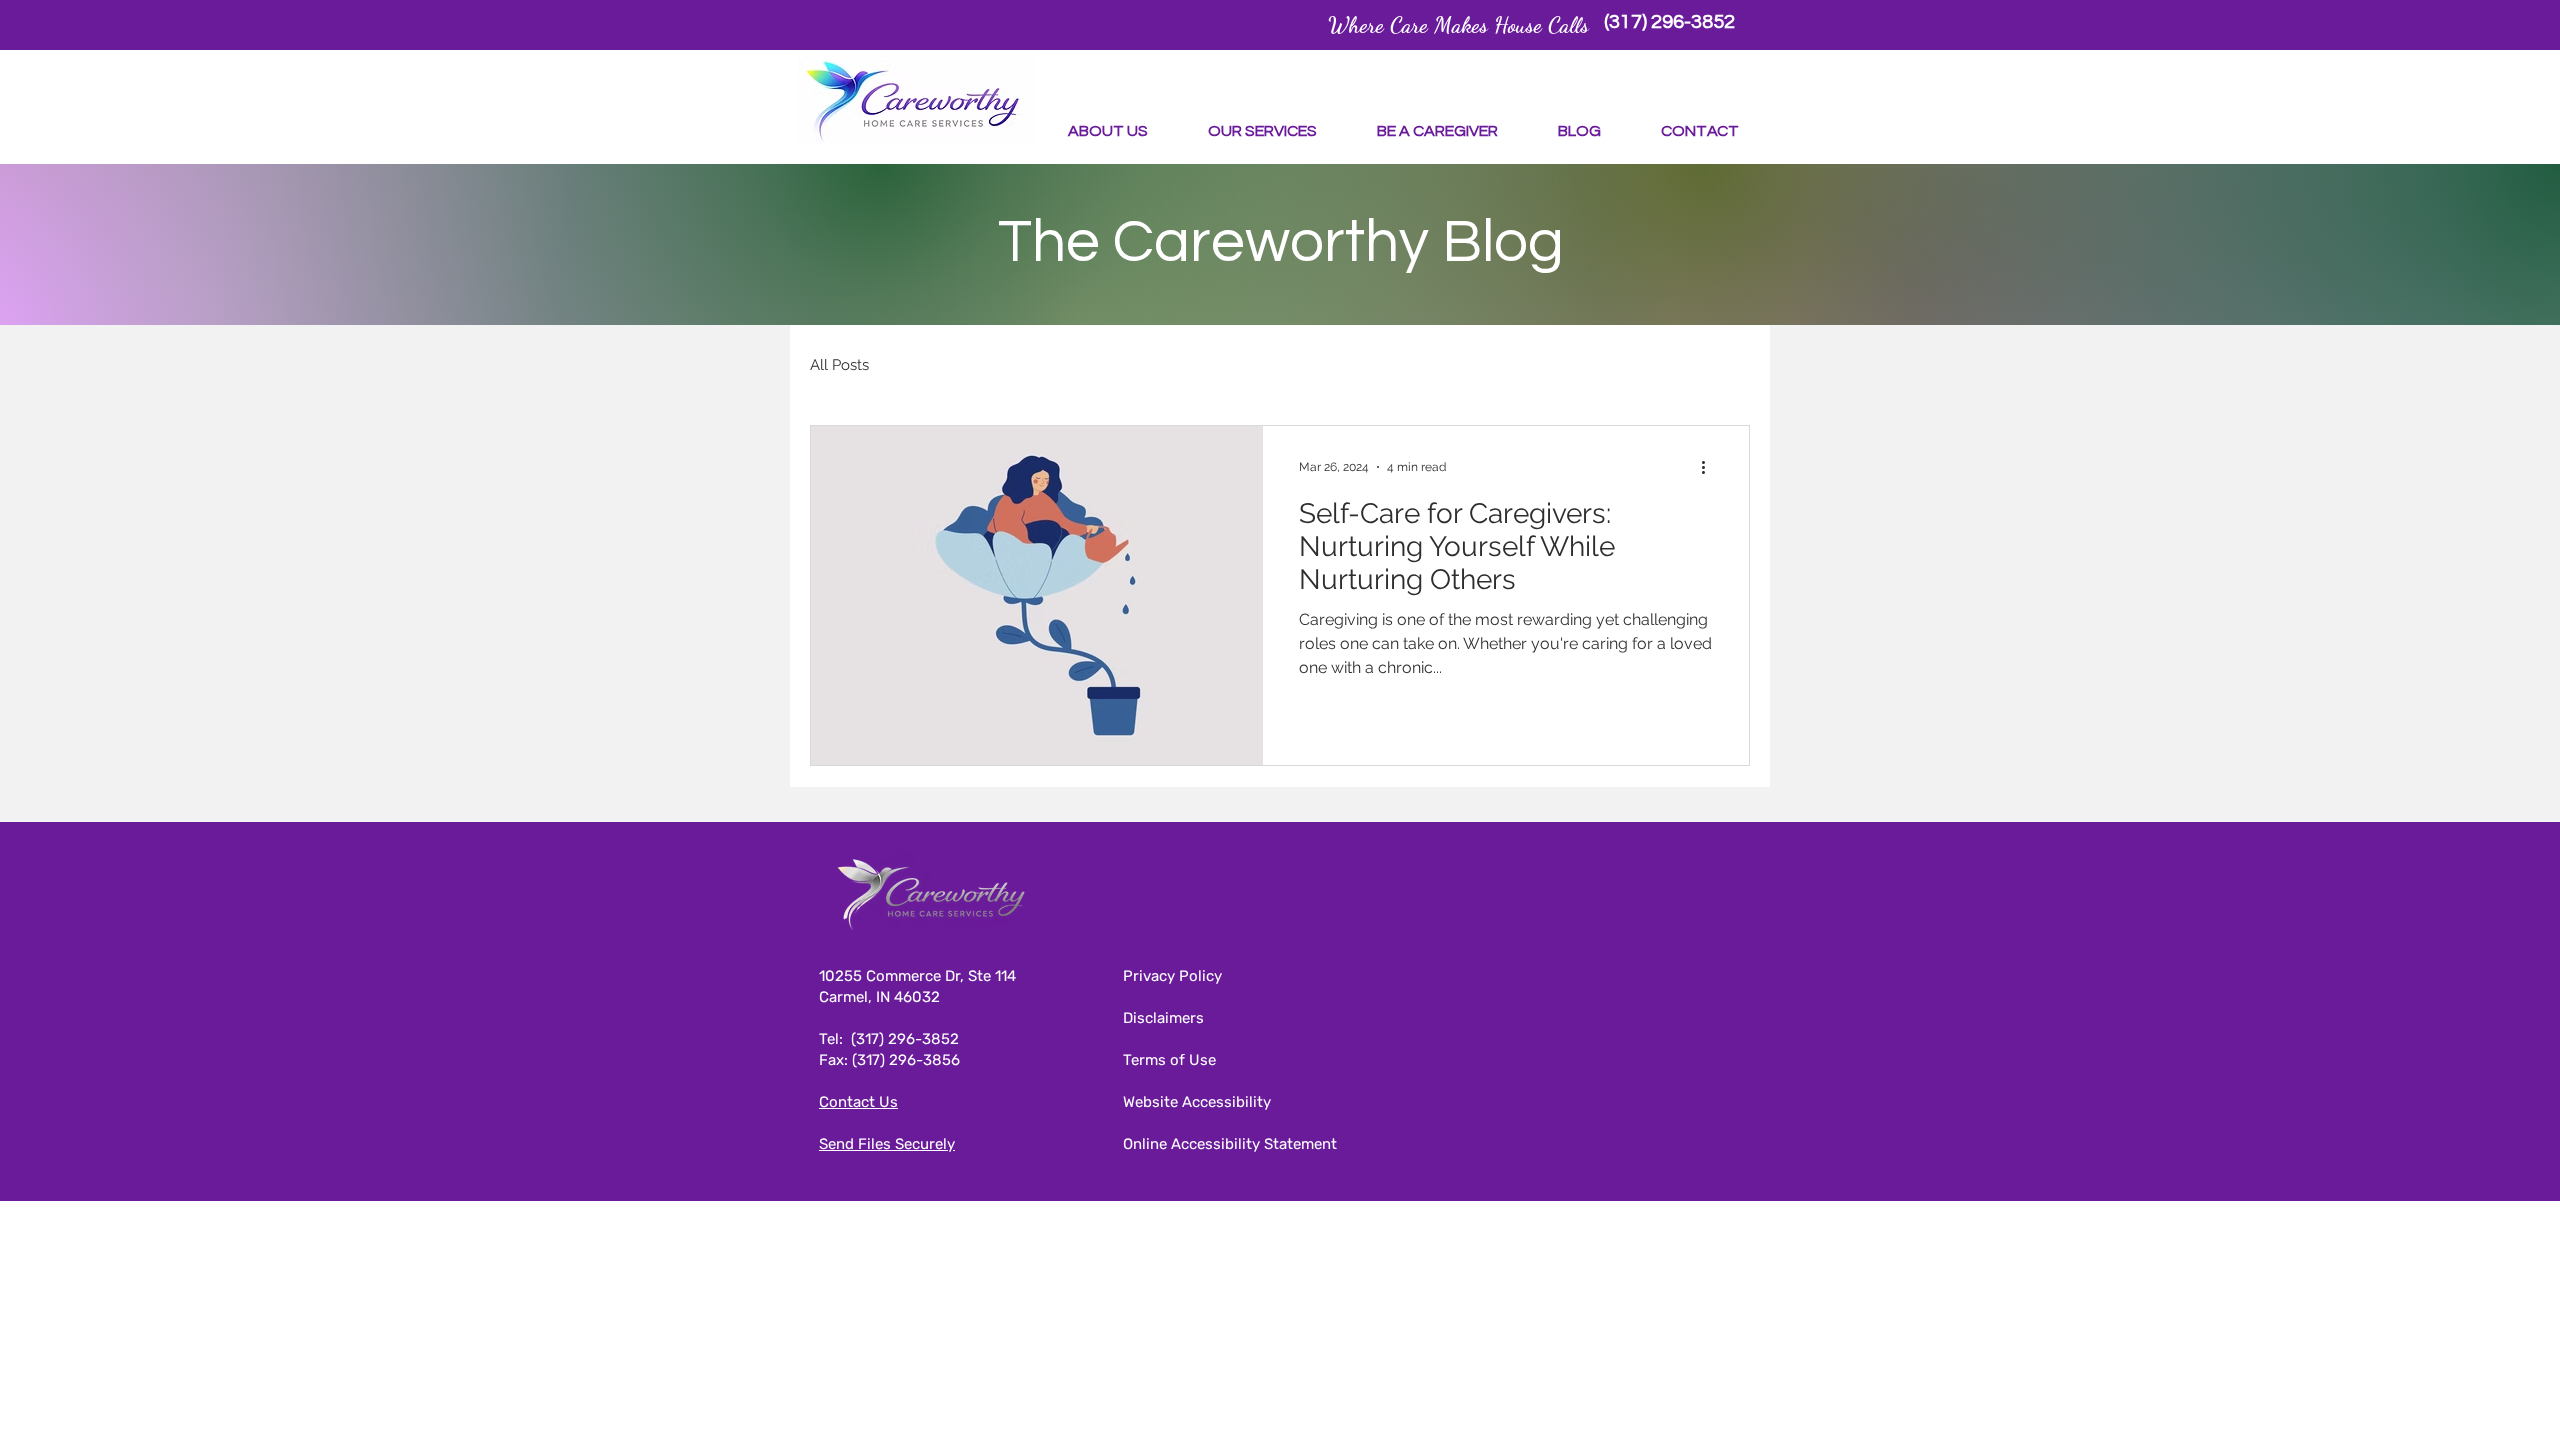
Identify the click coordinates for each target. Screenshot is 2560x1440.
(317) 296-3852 (905, 1039)
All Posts (839, 365)
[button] (1107, 131)
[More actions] (1710, 467)
